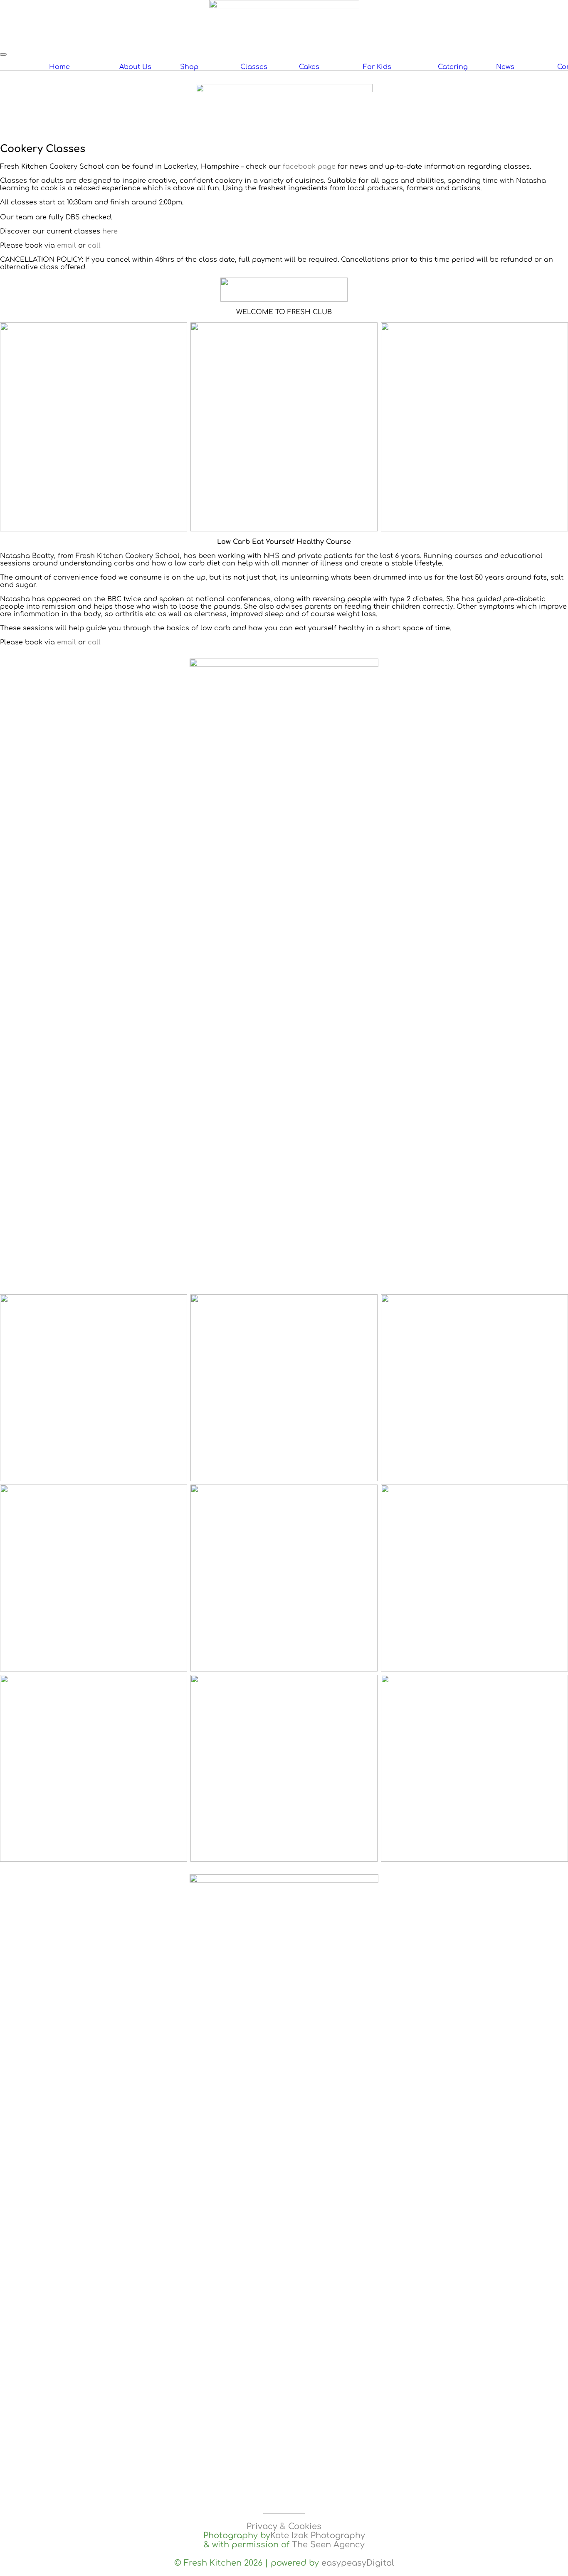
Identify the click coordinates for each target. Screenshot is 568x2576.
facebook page (309, 167)
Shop (189, 67)
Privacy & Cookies (284, 2527)
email (67, 246)
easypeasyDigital (358, 2563)
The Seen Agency (328, 2545)
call (94, 246)
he (107, 231)
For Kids (377, 67)
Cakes (309, 67)
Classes (254, 67)
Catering (453, 67)
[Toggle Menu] (3, 54)
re (114, 231)
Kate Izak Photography (318, 2536)
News (505, 67)
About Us (135, 67)
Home (59, 67)
